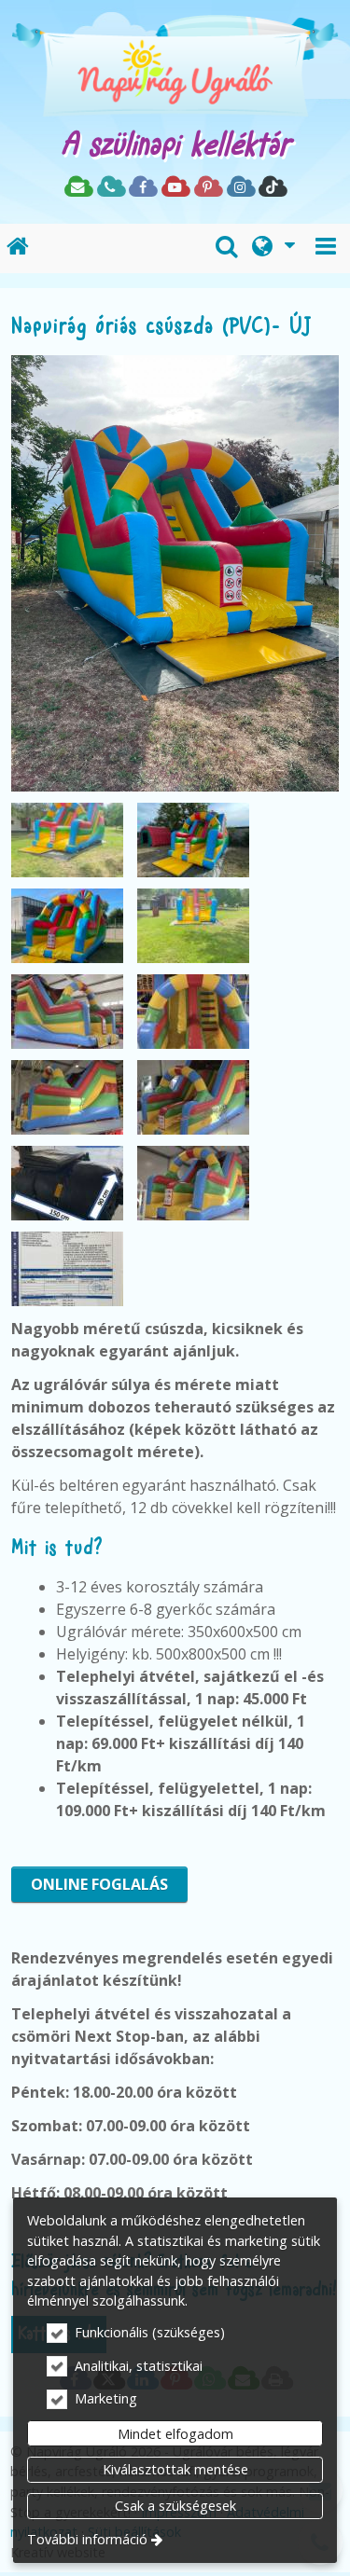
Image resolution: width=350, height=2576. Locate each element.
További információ (87, 2539)
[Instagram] (240, 188)
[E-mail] (78, 188)
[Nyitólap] (175, 70)
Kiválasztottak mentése (175, 2469)
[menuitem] (18, 248)
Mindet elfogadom (175, 2434)
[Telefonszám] (111, 188)
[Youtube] (175, 188)
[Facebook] (142, 188)
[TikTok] (272, 188)
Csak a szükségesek (175, 2506)
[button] (326, 248)
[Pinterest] (208, 188)
